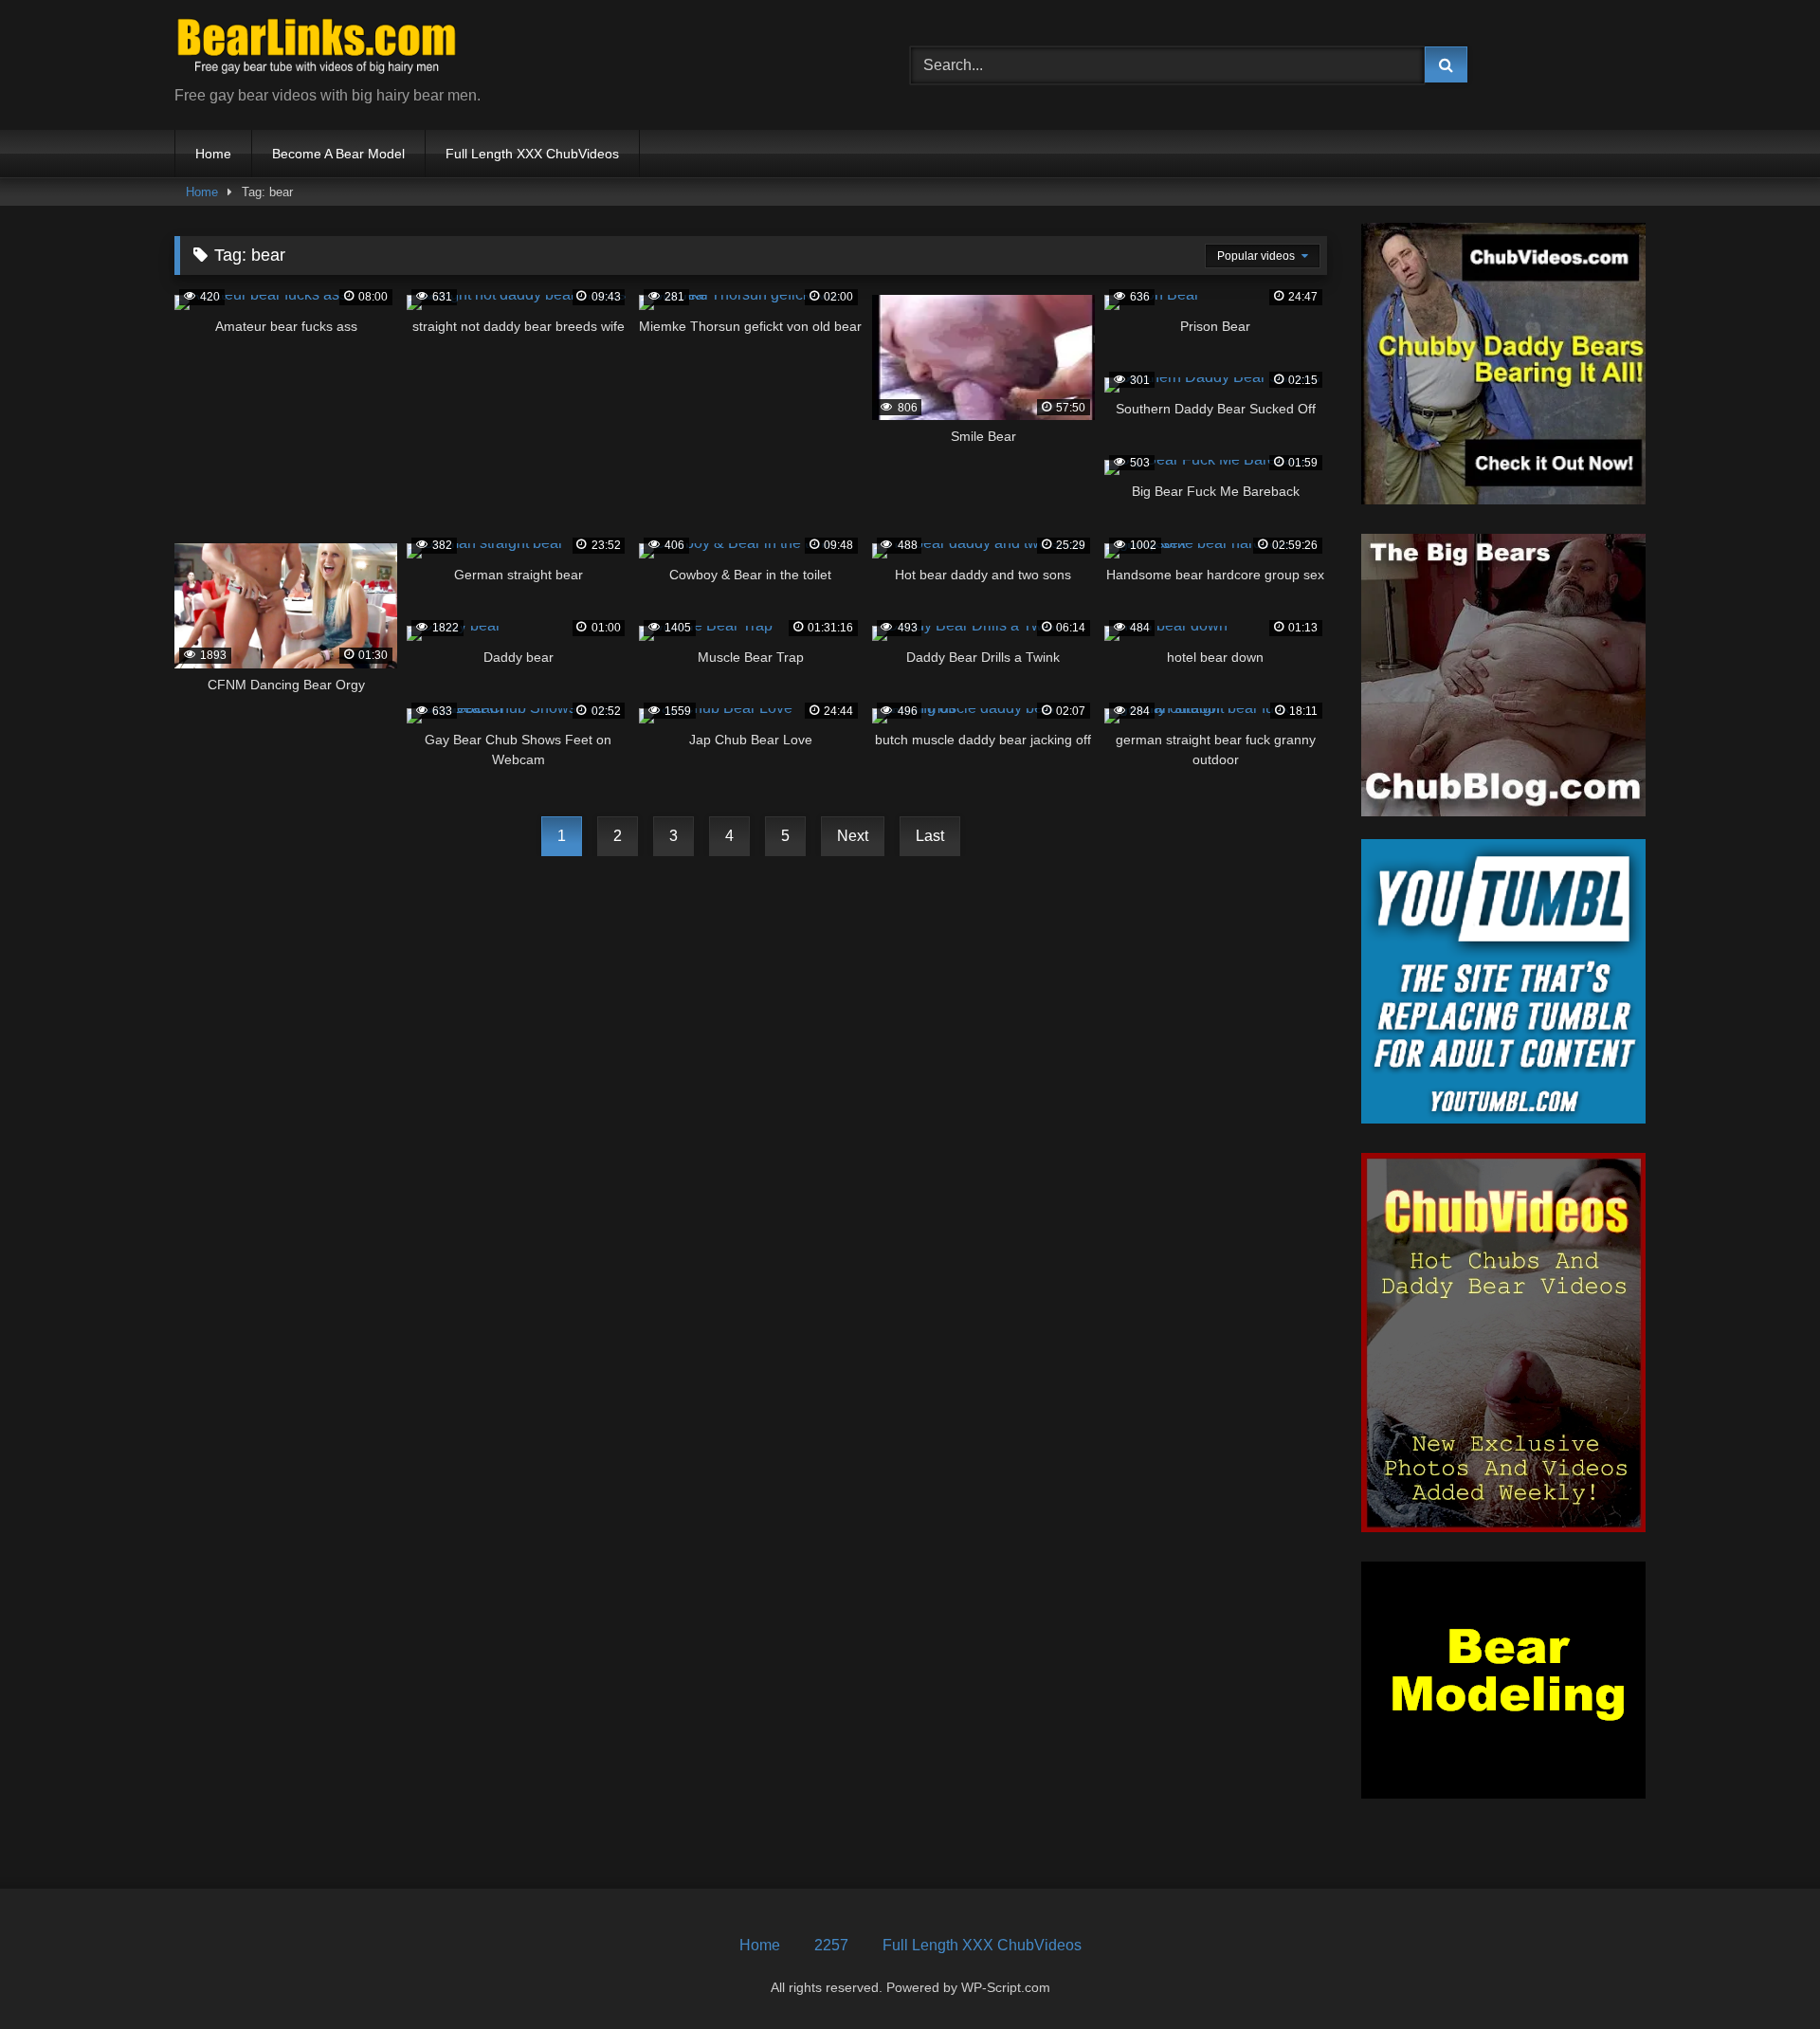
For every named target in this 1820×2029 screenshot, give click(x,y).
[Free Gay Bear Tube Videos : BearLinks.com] (317, 50)
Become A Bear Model (338, 154)
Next (853, 836)
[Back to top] (1761, 1973)
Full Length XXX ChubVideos (532, 154)
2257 (831, 1945)
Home (213, 154)
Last (930, 836)
